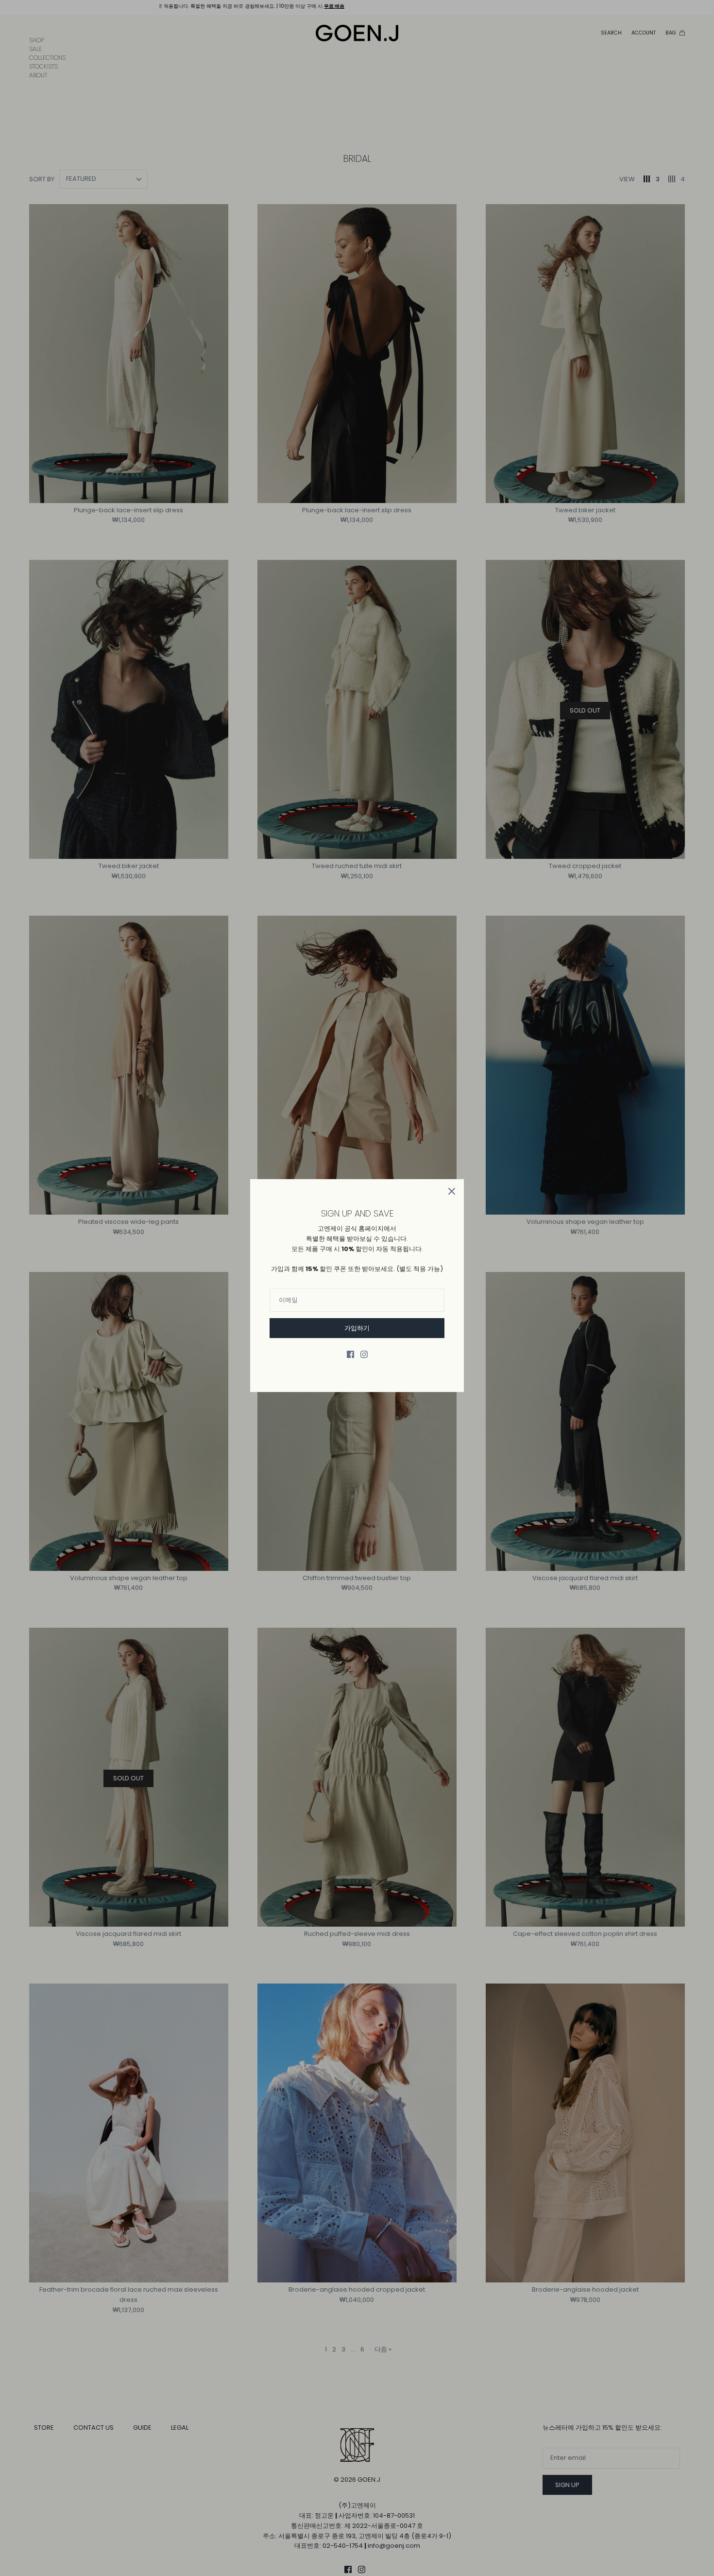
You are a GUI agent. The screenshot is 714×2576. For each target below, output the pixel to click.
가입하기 (357, 1328)
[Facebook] (350, 1354)
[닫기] (452, 1191)
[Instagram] (364, 1354)
